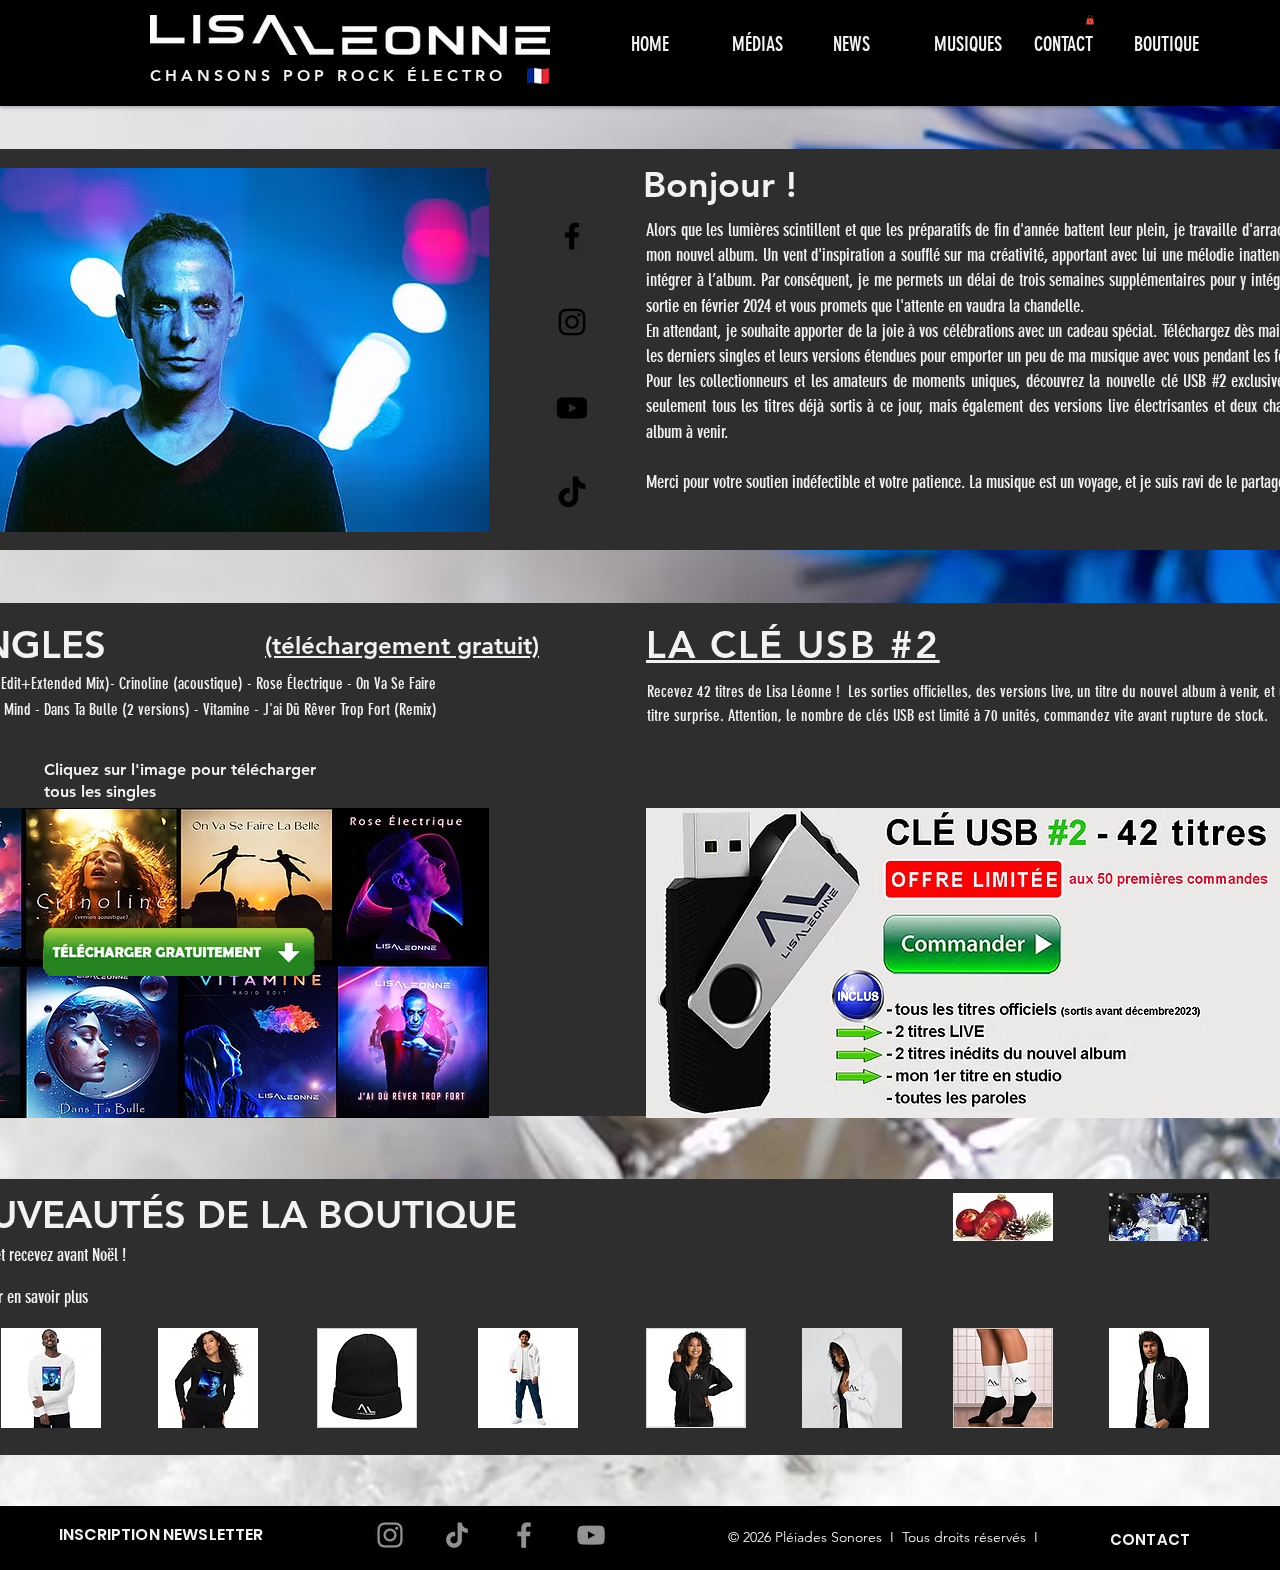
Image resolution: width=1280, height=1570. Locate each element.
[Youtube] (572, 408)
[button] (1090, 20)
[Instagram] (572, 322)
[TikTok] (572, 494)
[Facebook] (572, 236)
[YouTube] (591, 1535)
